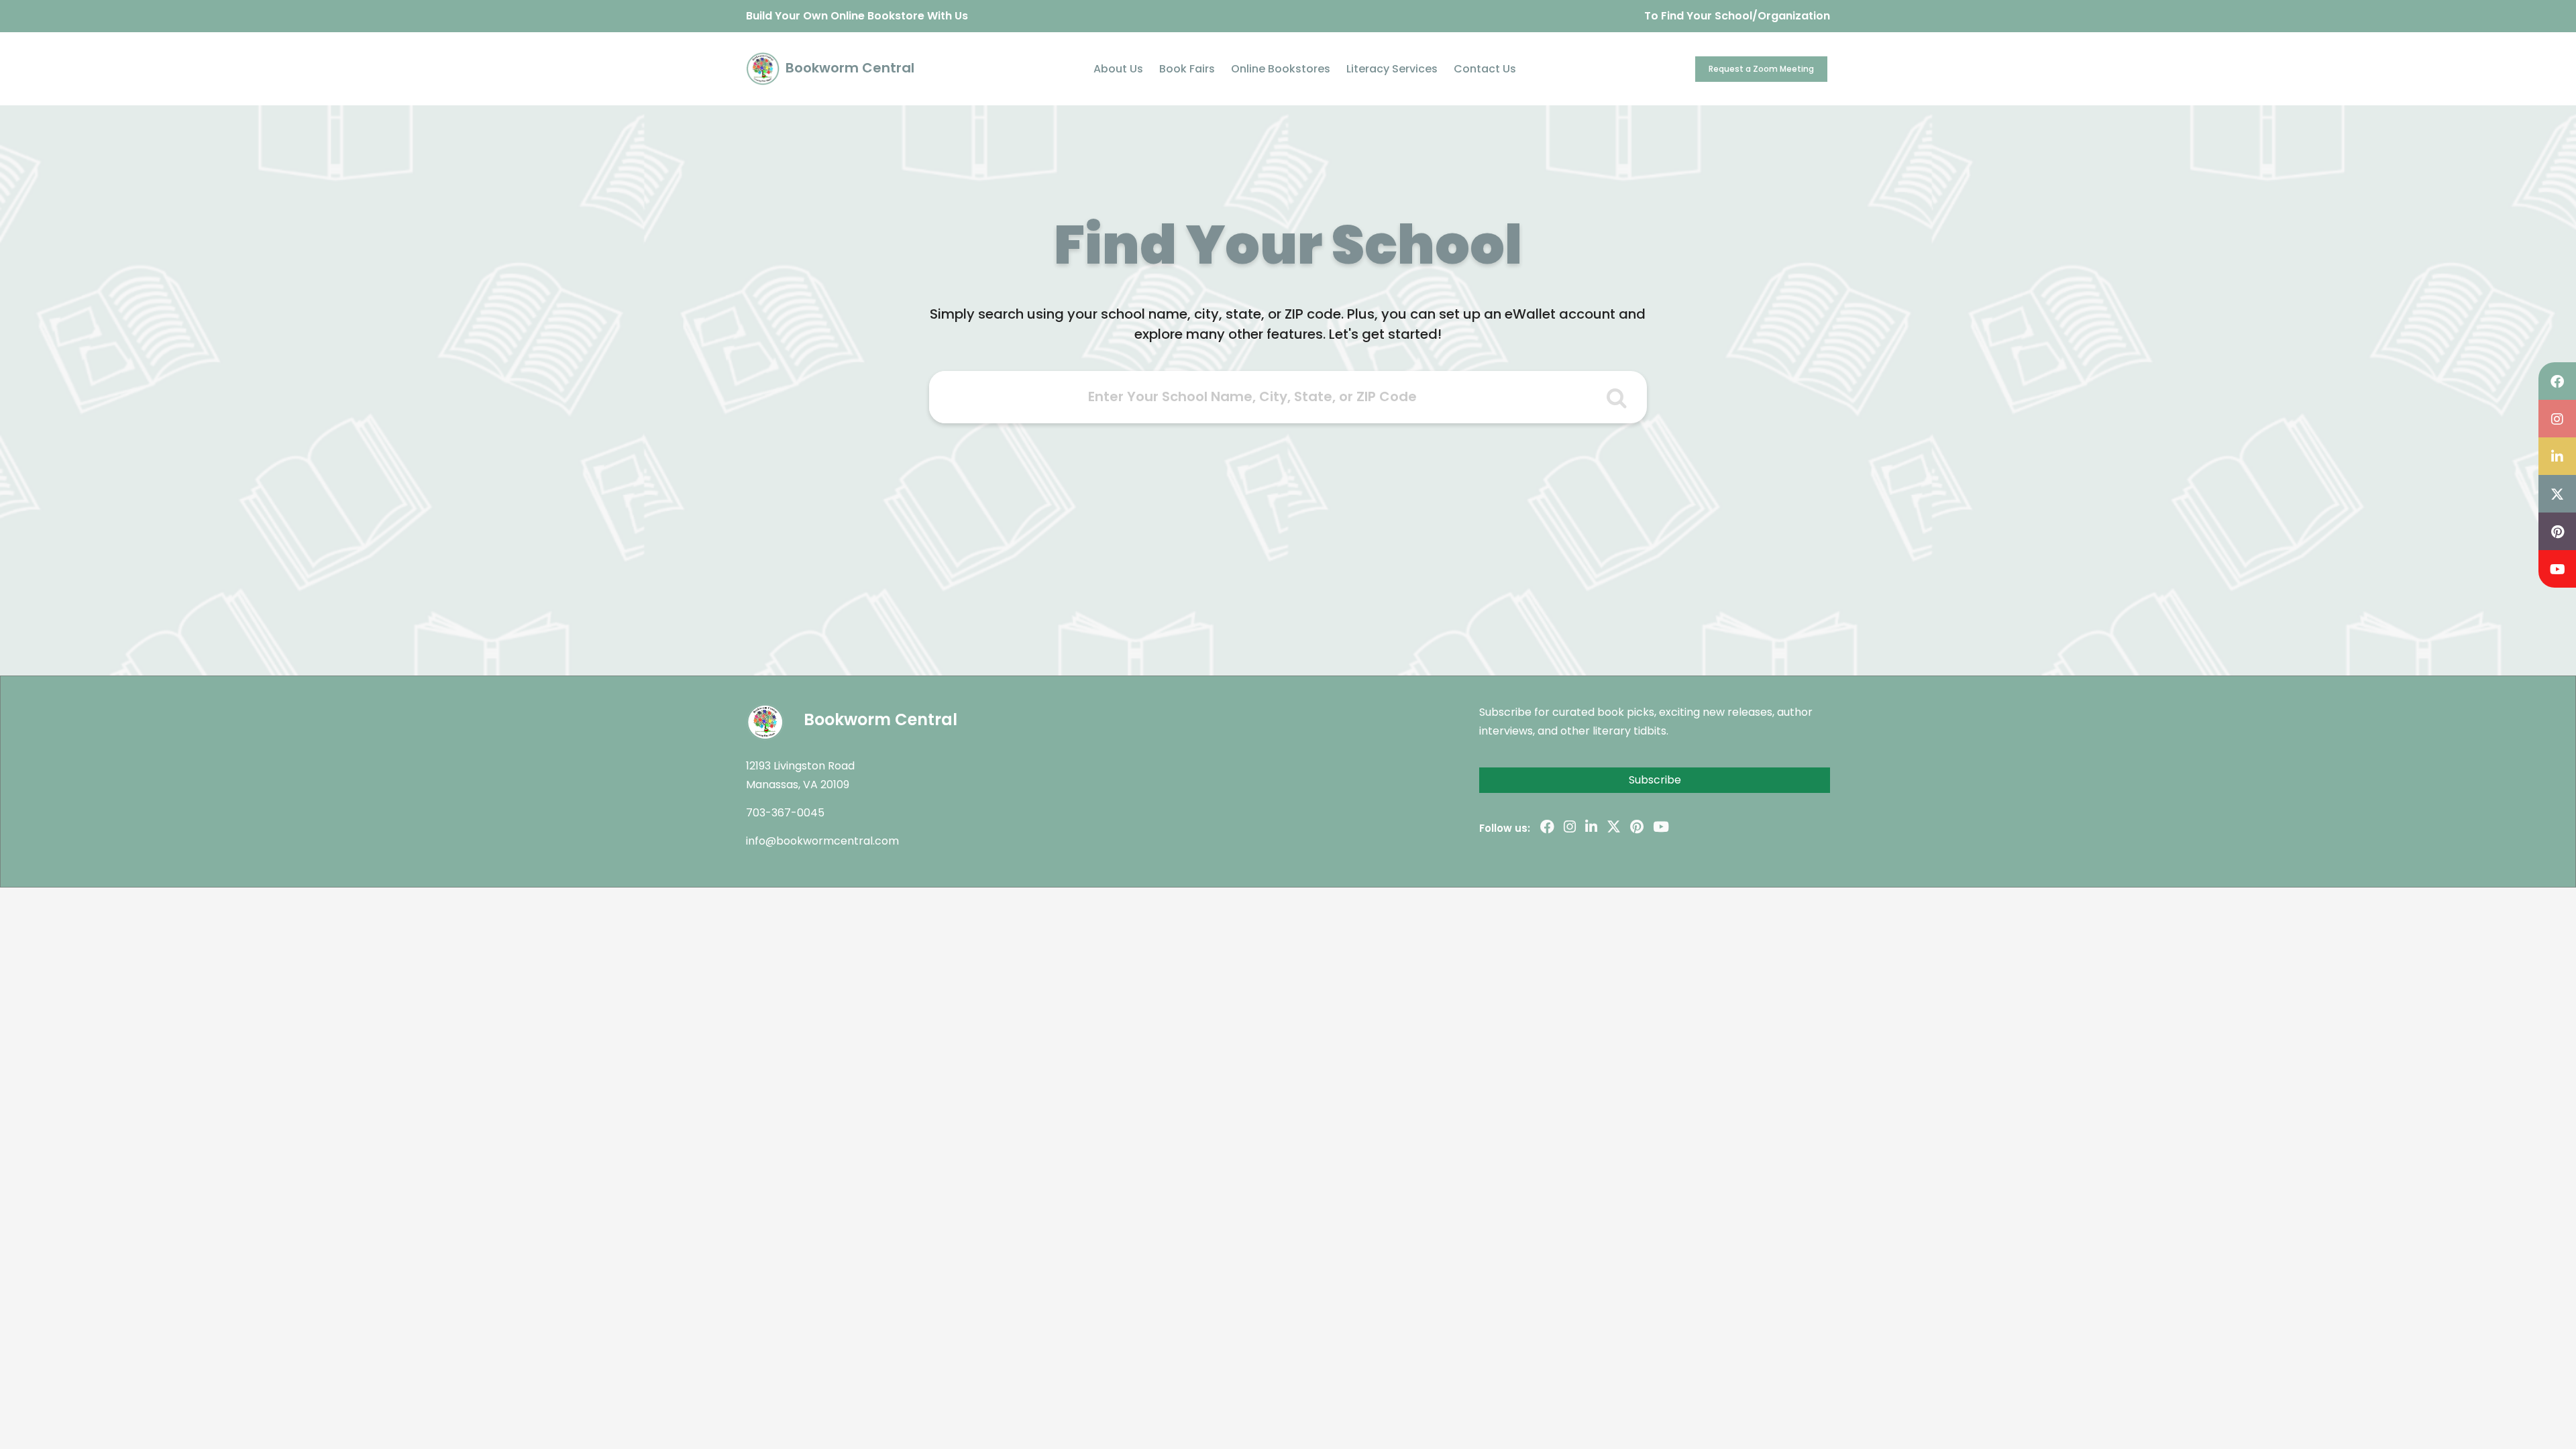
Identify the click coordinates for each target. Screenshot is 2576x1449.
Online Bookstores (1281, 69)
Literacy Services (1392, 69)
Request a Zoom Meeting (1761, 69)
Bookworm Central (848, 68)
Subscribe (1655, 780)
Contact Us (1485, 69)
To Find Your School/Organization (1737, 16)
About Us (1118, 69)
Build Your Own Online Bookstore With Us (857, 16)
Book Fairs (1187, 69)
